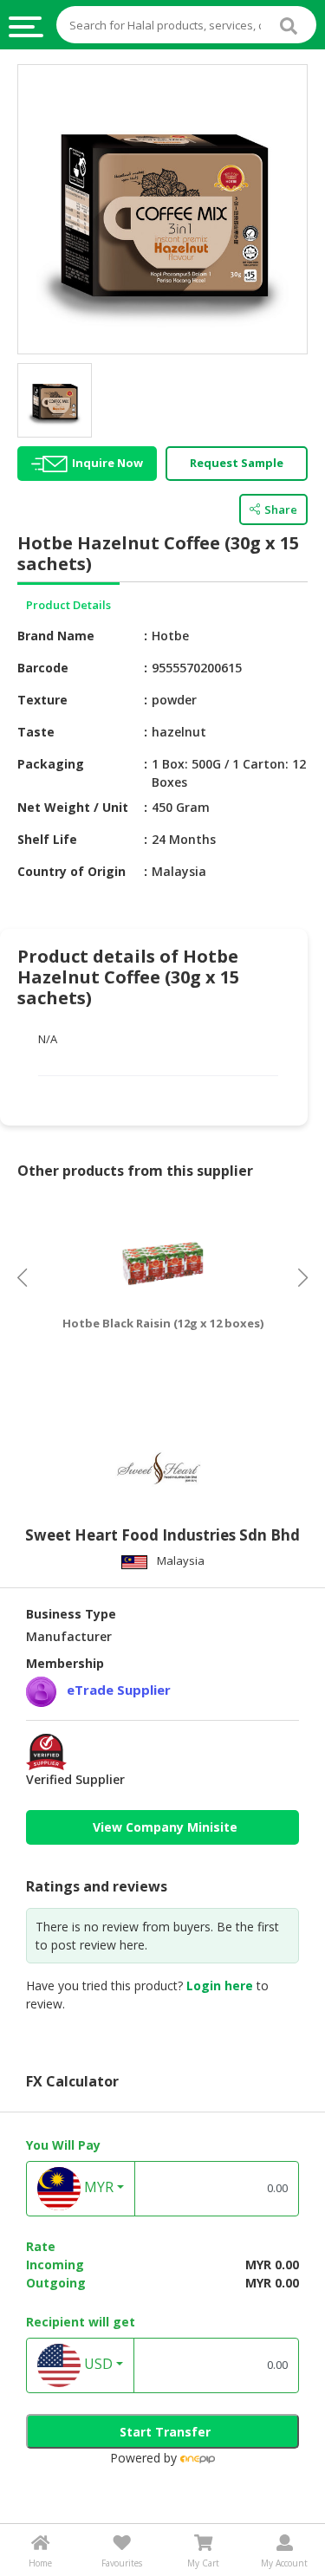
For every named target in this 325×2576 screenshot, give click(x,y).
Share (281, 509)
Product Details (68, 605)
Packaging (51, 764)
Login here (220, 1986)
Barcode (43, 668)
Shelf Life (47, 839)
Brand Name (56, 636)
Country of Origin (71, 871)
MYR (97, 2187)
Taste (36, 732)
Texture (42, 700)
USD (97, 2364)
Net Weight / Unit (73, 807)
